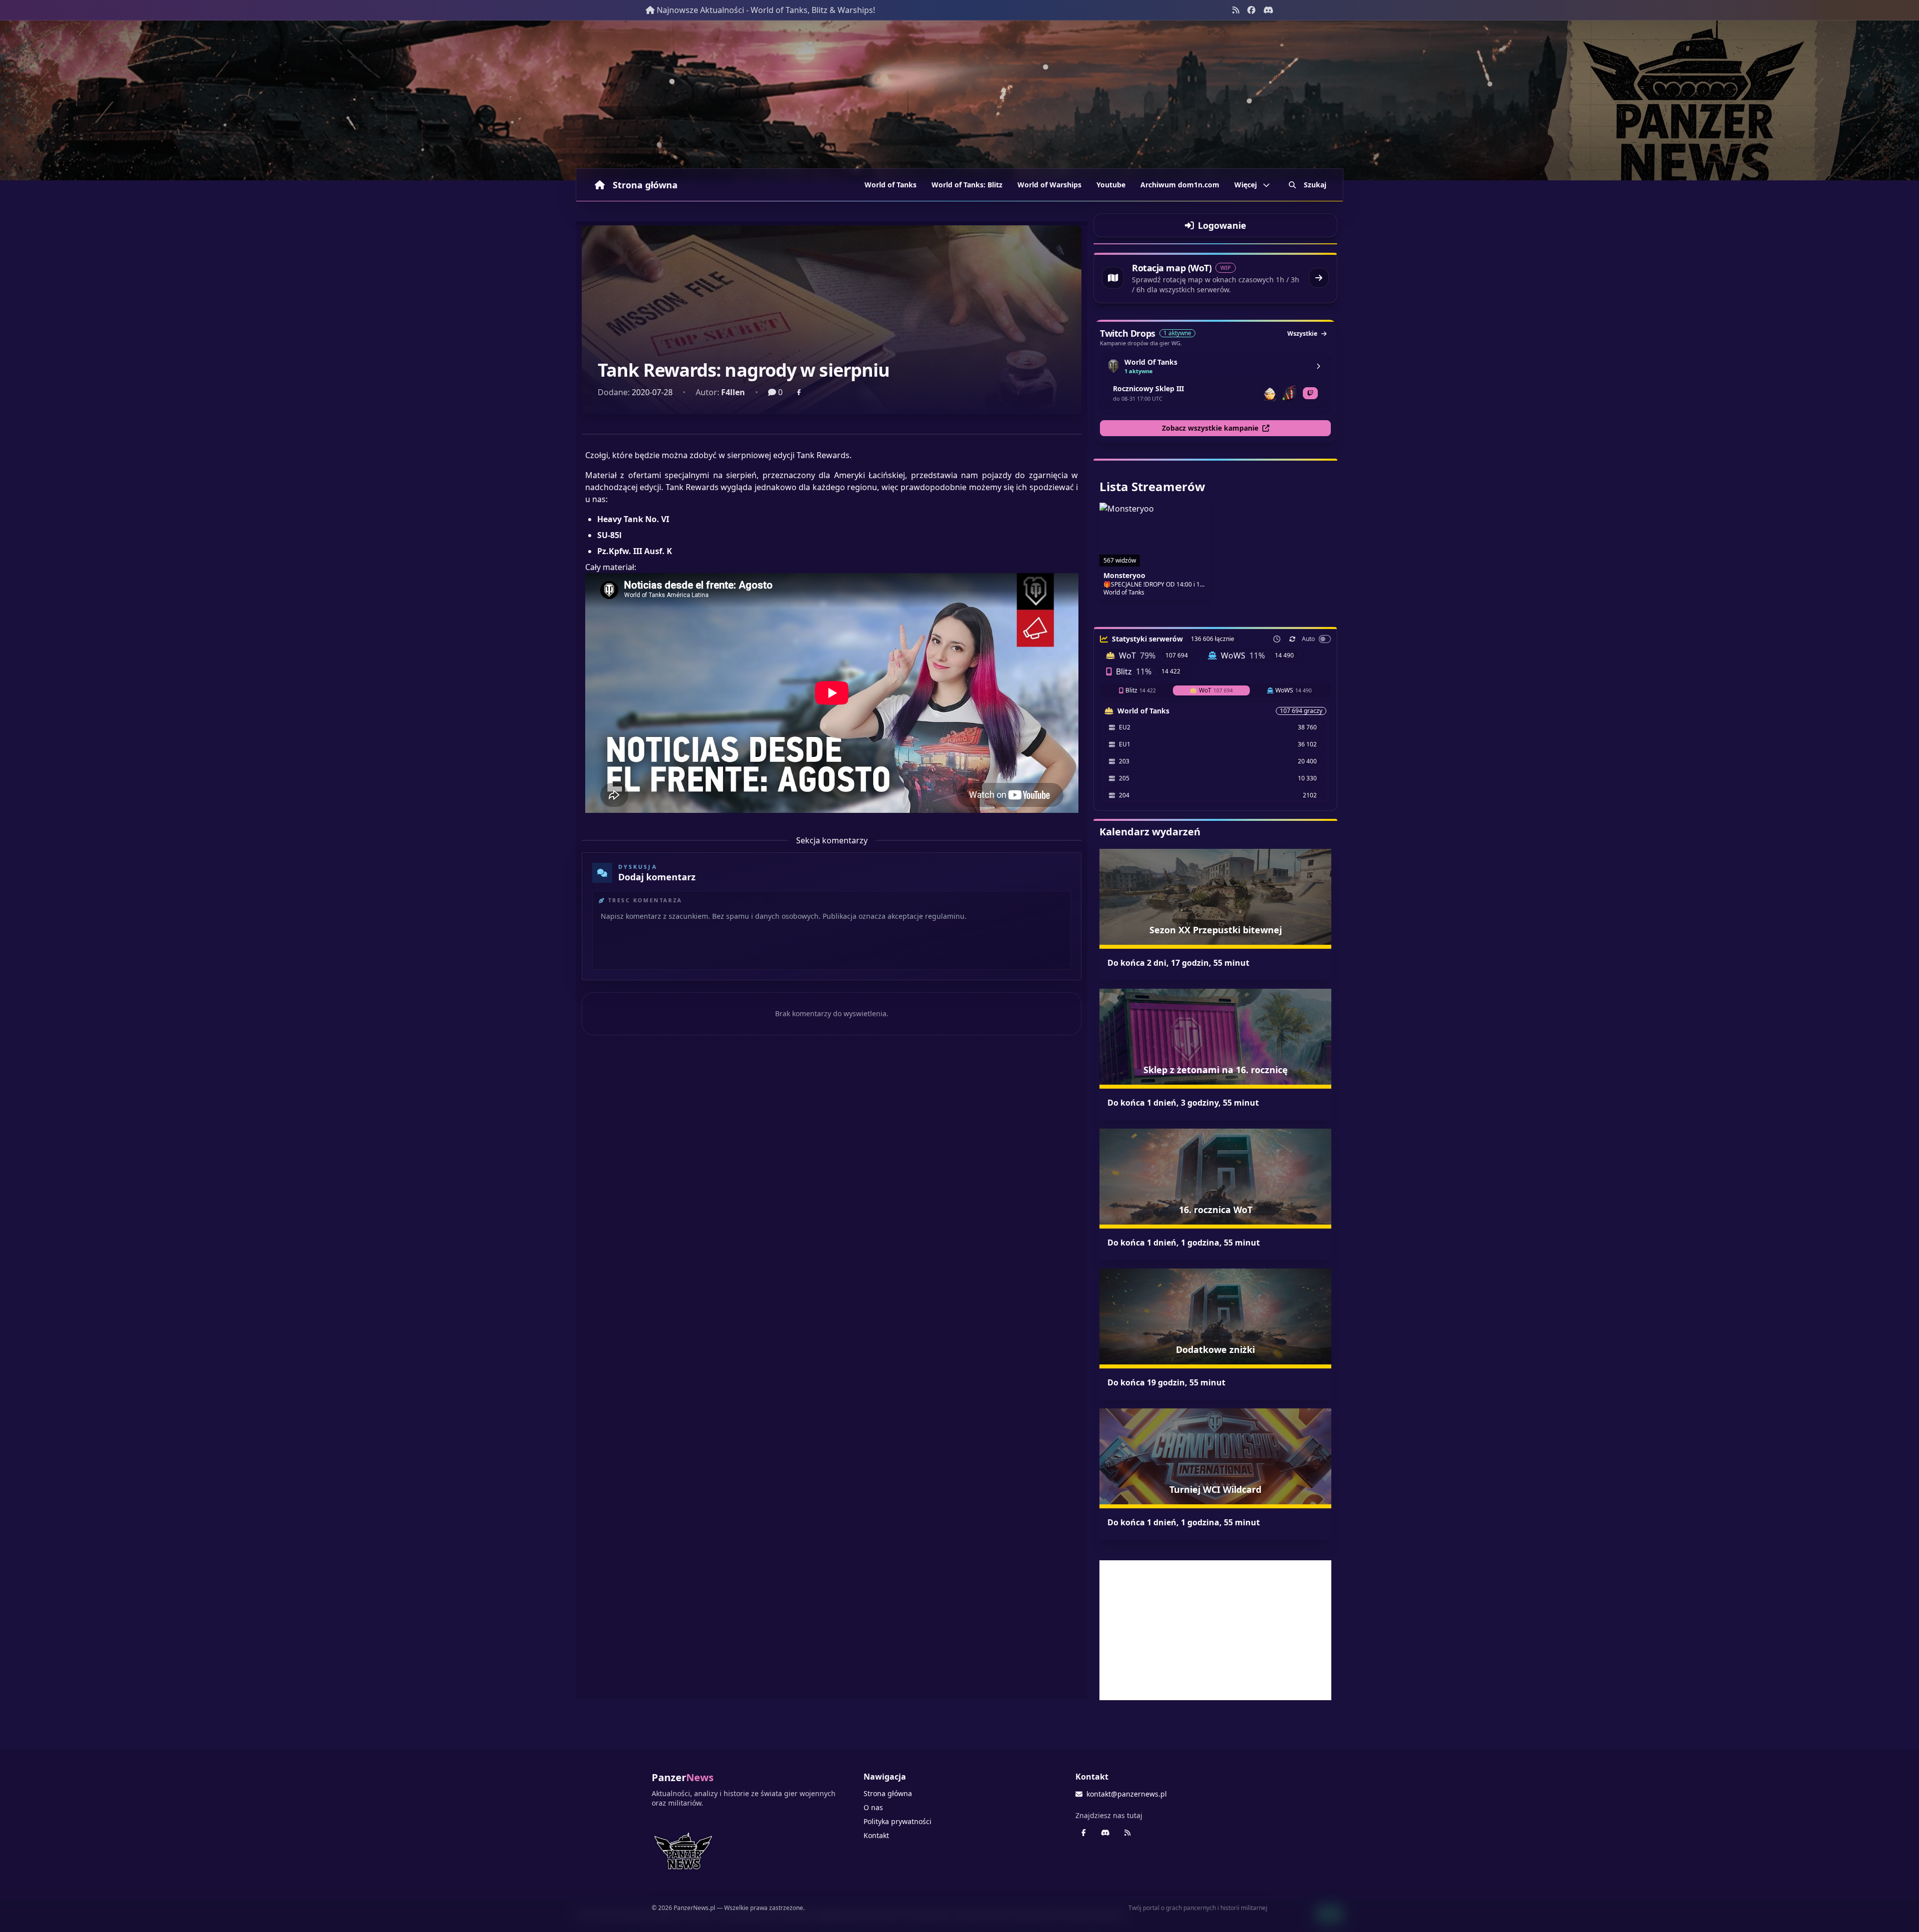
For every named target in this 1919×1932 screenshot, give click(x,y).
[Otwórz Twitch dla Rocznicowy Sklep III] (1310, 393)
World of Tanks (891, 185)
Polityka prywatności (898, 1821)
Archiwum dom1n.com (1180, 185)
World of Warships (1049, 185)
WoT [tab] (1216, 690)
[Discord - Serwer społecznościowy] (1268, 10)
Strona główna (645, 185)
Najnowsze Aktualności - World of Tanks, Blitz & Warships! (766, 10)
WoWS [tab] (1294, 690)
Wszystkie (1302, 333)
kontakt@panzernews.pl (1127, 1794)
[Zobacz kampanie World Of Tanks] (1318, 366)
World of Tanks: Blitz (967, 185)
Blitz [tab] (1141, 690)
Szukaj (1315, 185)
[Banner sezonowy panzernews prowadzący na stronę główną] (959, 100)
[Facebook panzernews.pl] (1251, 10)
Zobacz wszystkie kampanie (1210, 428)
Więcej (1246, 185)
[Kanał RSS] (1236, 10)
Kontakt (876, 1835)
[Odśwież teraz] (1292, 639)
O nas (873, 1807)
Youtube (1111, 185)
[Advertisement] (1215, 1630)
